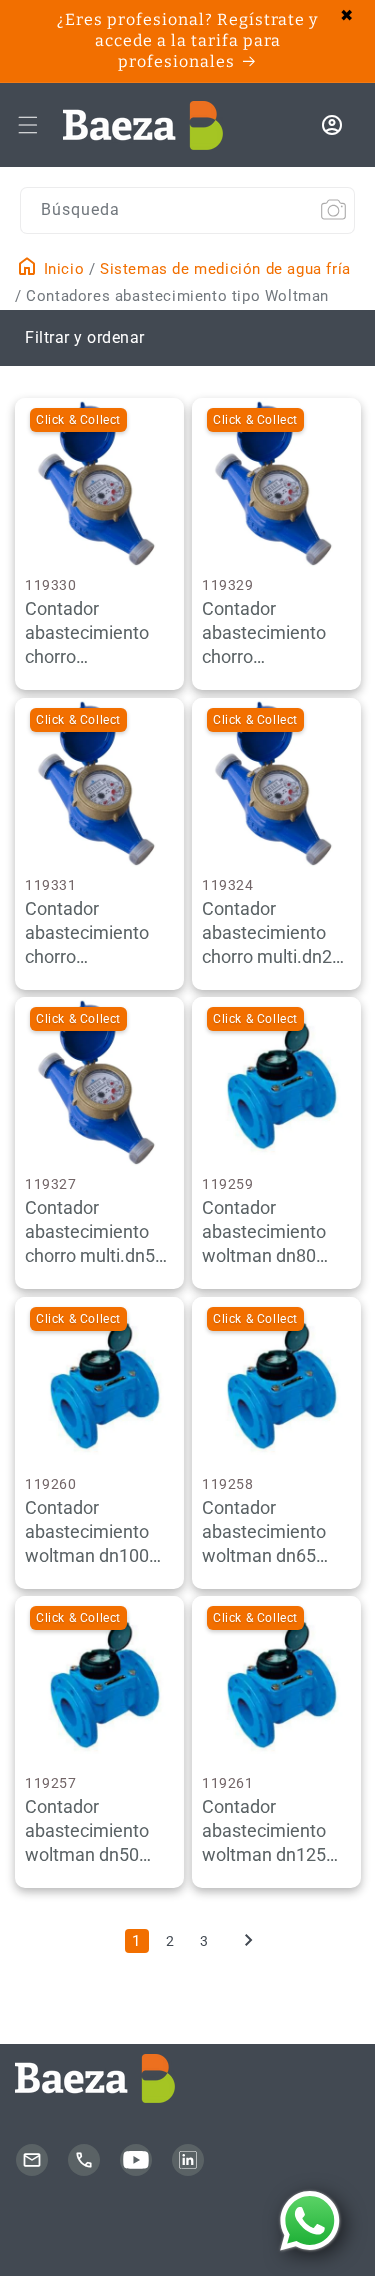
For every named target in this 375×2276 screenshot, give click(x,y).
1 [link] (136, 1941)
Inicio (61, 269)
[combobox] (187, 210)
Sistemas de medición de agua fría (225, 269)
